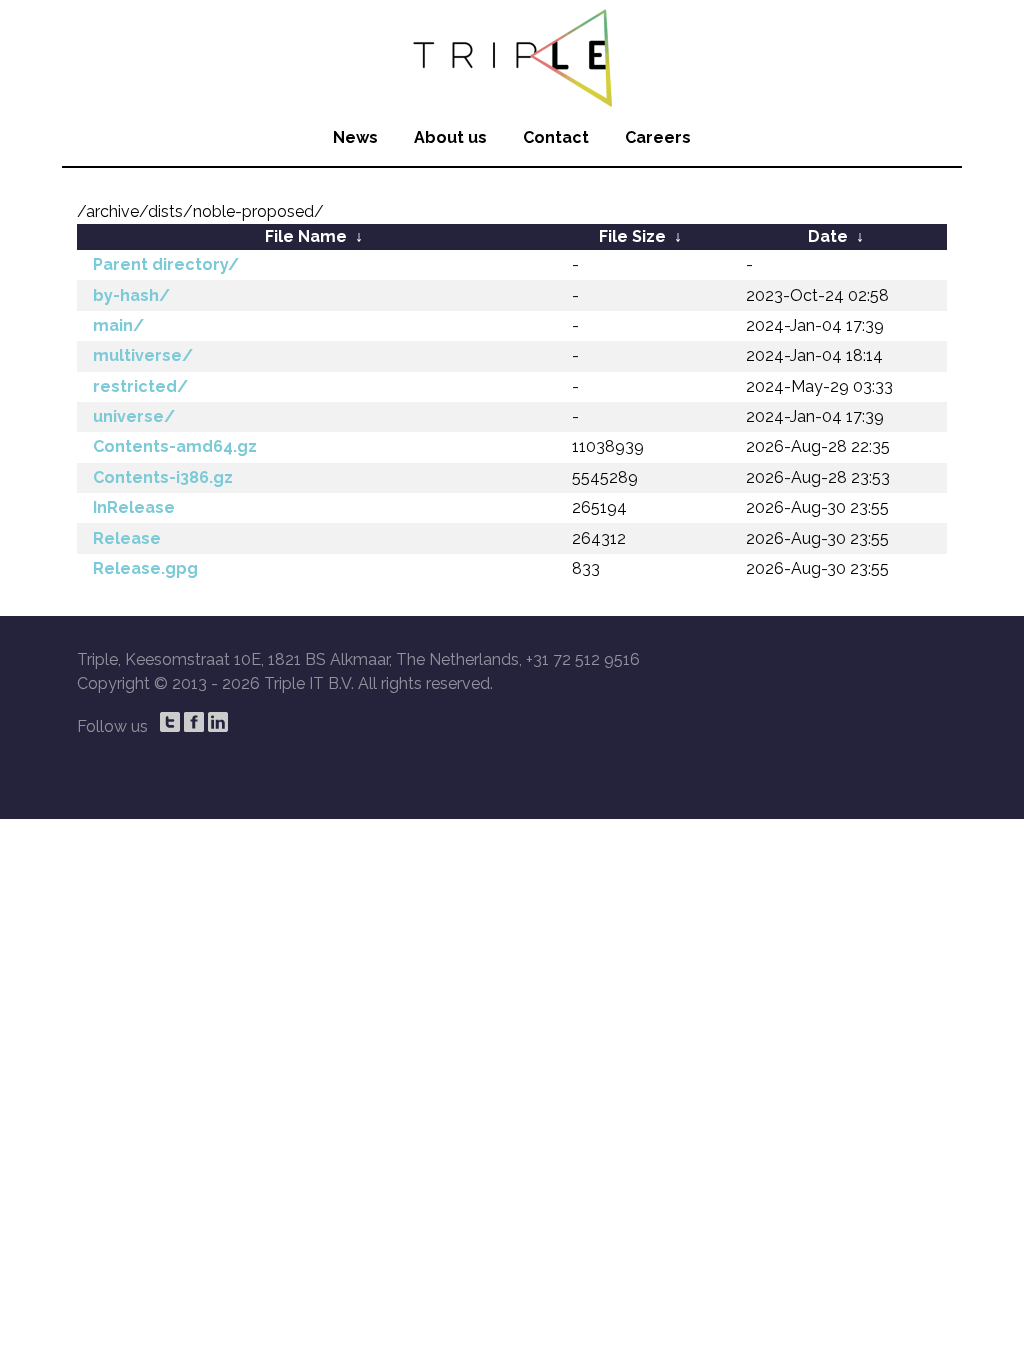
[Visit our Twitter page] (170, 722)
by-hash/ (131, 295)
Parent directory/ (166, 264)
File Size (632, 236)
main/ (118, 325)
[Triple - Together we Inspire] (512, 55)
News (355, 137)
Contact (556, 137)
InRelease (134, 507)
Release (127, 538)
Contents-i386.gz (163, 477)
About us (450, 137)
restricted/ (140, 386)
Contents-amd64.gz (175, 446)
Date (828, 236)
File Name (306, 236)
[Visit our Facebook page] (194, 722)
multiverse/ (143, 355)
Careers (658, 137)
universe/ (134, 416)
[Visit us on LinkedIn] (218, 722)
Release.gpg (145, 568)
